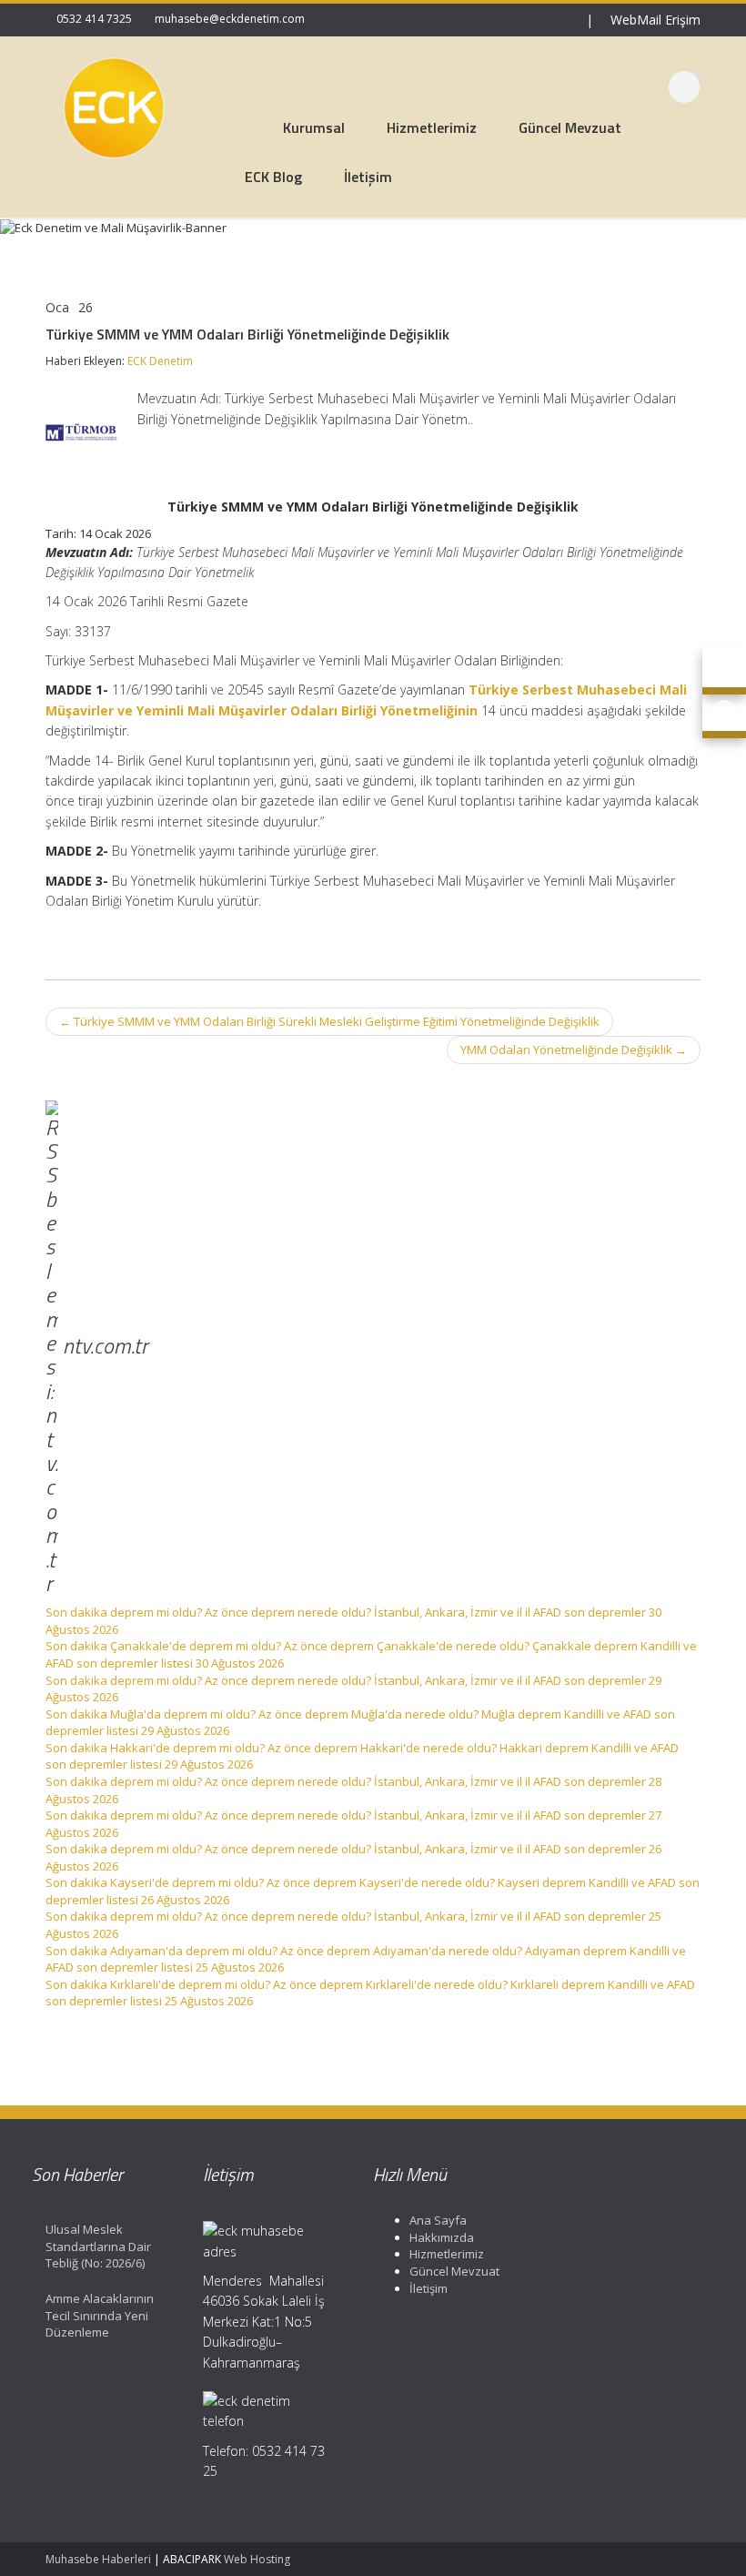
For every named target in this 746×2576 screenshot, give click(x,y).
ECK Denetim (160, 361)
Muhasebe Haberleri (98, 2559)
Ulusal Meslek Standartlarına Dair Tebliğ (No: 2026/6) (98, 2246)
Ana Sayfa (438, 2220)
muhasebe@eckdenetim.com (230, 19)
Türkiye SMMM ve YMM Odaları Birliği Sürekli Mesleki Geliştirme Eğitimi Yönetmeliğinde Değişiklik (329, 1021)
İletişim (428, 2288)
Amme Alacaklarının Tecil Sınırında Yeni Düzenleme (100, 2315)
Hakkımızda (442, 2237)
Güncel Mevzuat (454, 2271)
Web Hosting (257, 2559)
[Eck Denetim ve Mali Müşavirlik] (114, 105)
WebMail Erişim (654, 20)
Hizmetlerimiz (447, 2254)
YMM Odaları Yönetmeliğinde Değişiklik (574, 1050)
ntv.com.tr (105, 1344)
